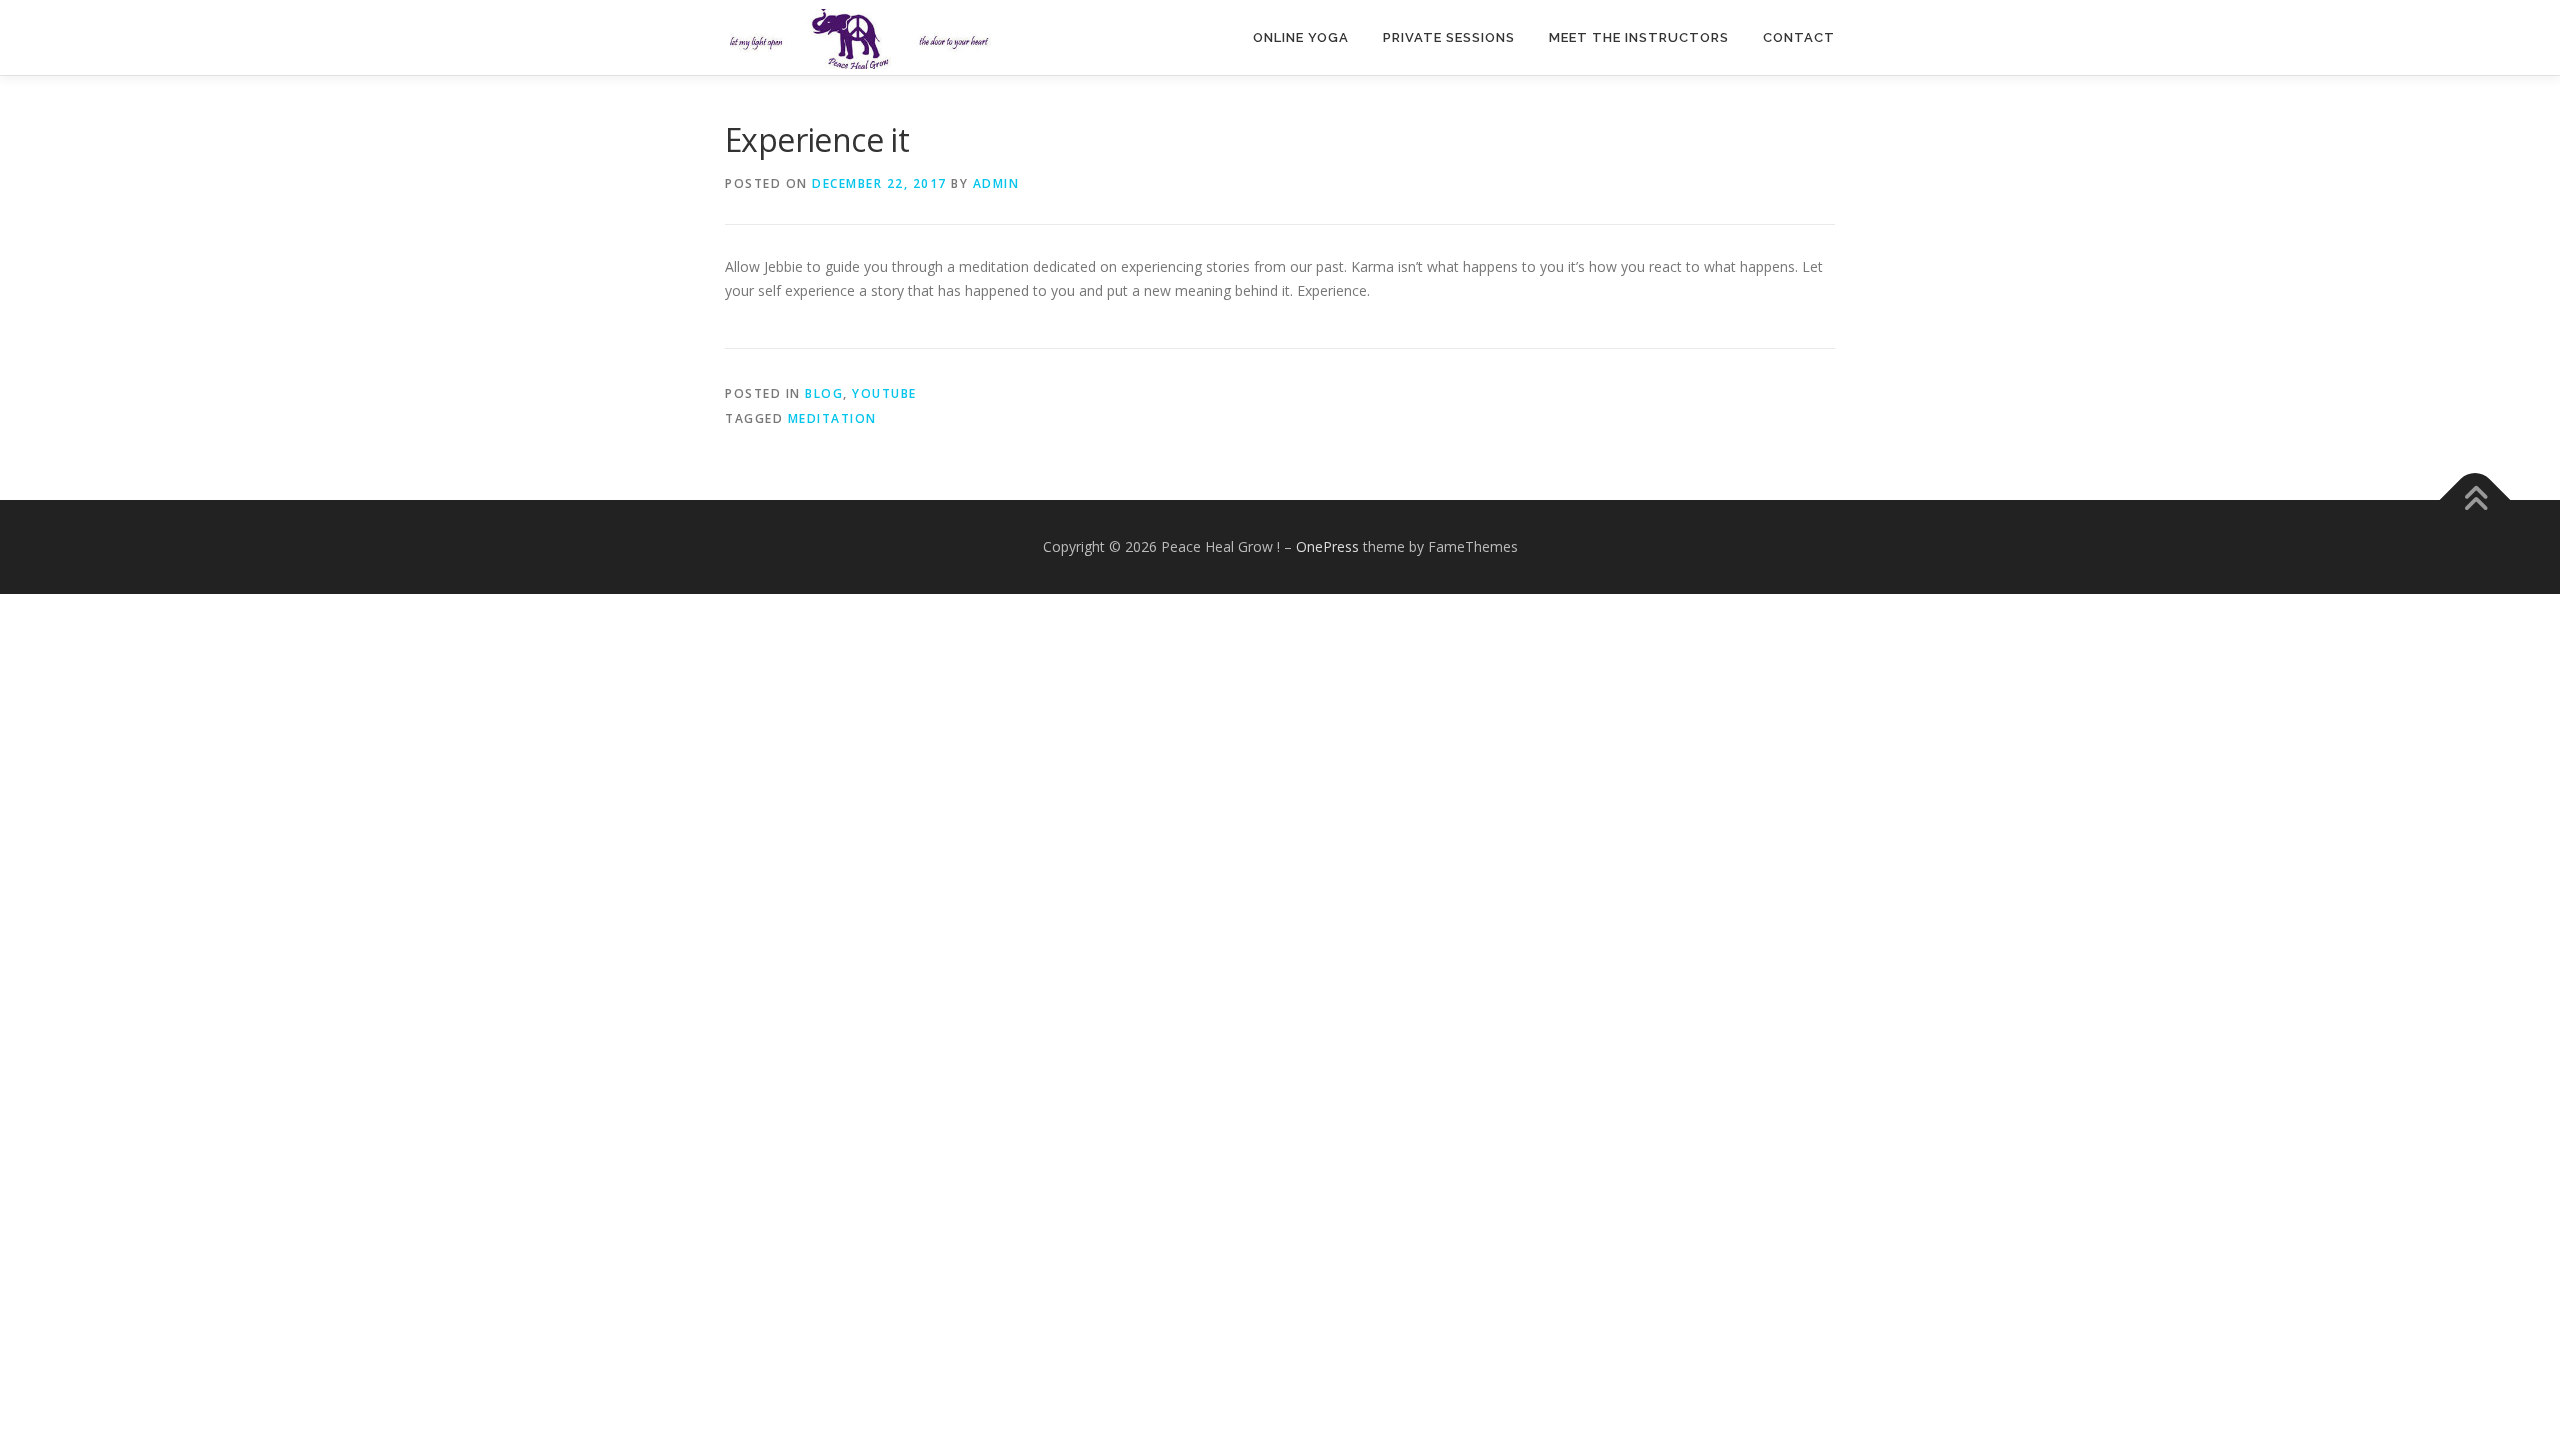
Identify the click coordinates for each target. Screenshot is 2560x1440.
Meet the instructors (1639, 37)
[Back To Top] (2475, 499)
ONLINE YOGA (1301, 37)
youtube (884, 393)
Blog (824, 393)
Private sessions (1449, 37)
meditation (832, 418)
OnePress (1327, 546)
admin (996, 183)
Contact (1799, 37)
